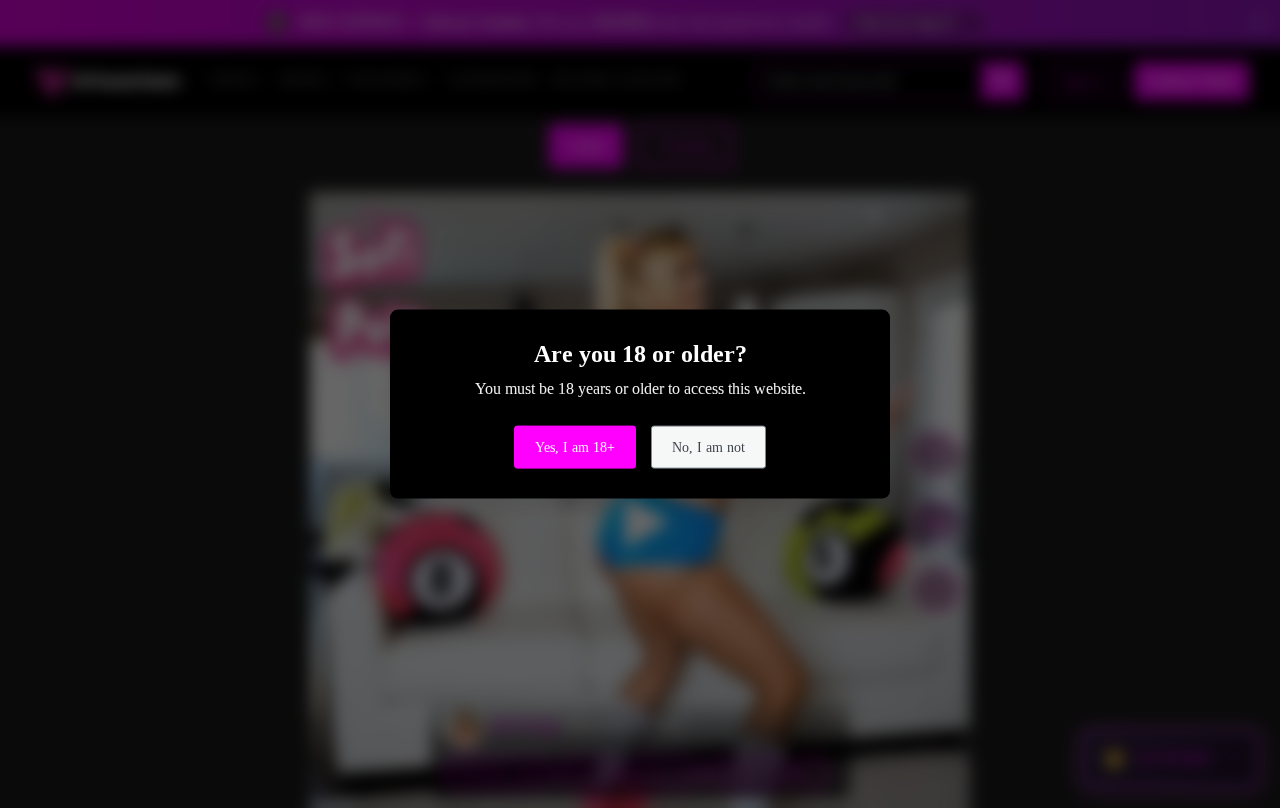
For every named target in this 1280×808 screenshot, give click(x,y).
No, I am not (708, 446)
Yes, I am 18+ (575, 446)
